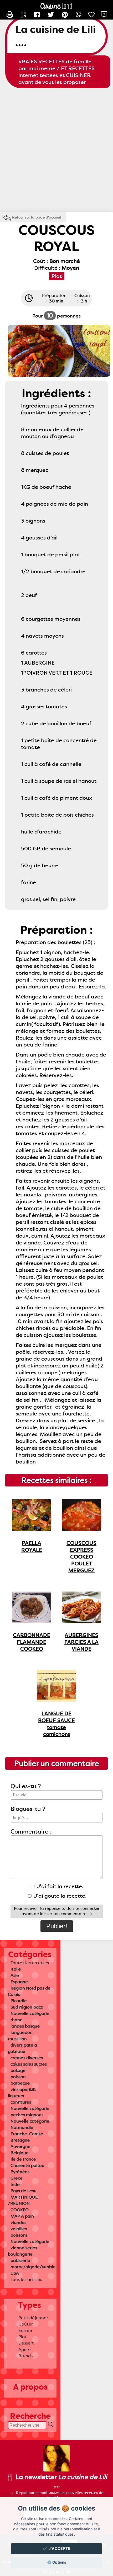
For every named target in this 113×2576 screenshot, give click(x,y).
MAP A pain (22, 2216)
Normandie (22, 2127)
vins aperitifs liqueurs (22, 2093)
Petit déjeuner (33, 2318)
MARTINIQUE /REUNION (23, 2200)
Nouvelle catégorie (30, 2013)
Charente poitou (27, 2165)
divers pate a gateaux (22, 2048)
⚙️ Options (57, 2562)
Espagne (19, 1982)
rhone (17, 2020)
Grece (17, 2178)
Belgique (20, 2153)
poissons (19, 2235)
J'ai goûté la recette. (59, 1896)
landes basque (25, 2026)
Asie (15, 1975)
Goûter (26, 2324)
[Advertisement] (56, 150)
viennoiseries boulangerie (22, 2251)
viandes (18, 2222)
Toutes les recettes (30, 1963)
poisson (18, 2077)
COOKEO (20, 2210)
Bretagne (20, 2140)
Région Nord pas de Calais (29, 1991)
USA (15, 2273)
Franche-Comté (27, 2134)
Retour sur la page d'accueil (37, 217)
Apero (25, 2349)
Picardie (19, 2001)
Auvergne (20, 2146)
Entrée (25, 2330)
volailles (19, 2229)
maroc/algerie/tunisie (33, 2267)
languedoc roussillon (20, 2036)
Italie (16, 1969)
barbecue (20, 2083)
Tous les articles (26, 2279)
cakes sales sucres (29, 2064)
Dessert (26, 2343)
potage (18, 2070)
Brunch (26, 2356)
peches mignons (27, 2115)
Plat (22, 2337)
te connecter (88, 1909)
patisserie (20, 2260)
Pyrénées (20, 2172)
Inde (15, 2184)
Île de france (23, 2159)
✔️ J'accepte (57, 2549)
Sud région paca (27, 2007)
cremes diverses (27, 2058)
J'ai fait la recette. (59, 1886)
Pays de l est (23, 2191)
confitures (21, 2102)
